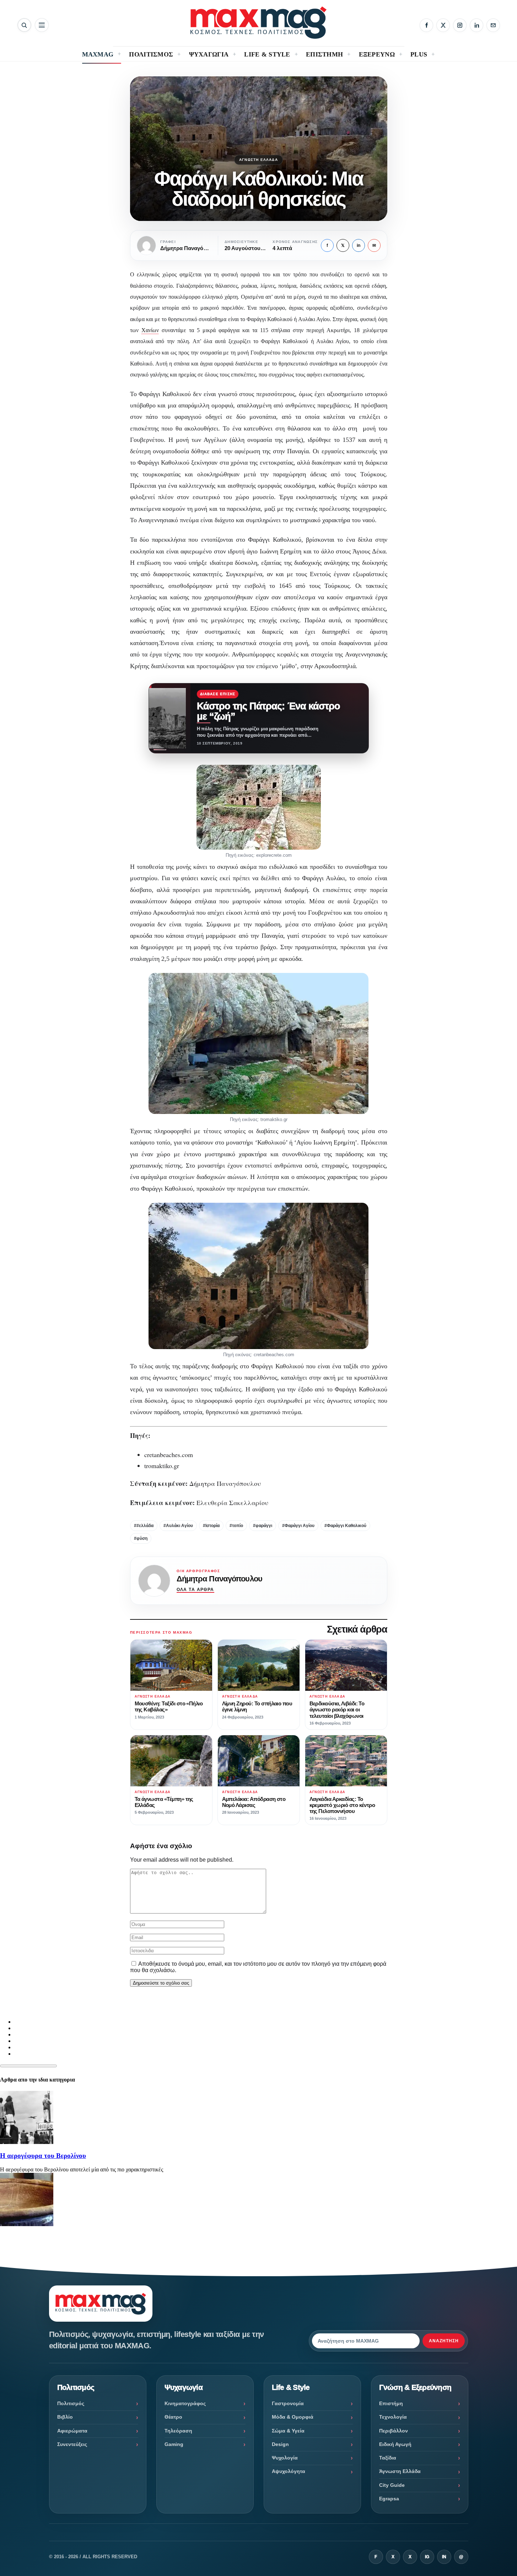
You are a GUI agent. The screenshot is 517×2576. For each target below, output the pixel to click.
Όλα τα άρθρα (195, 1590)
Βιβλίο (65, 2417)
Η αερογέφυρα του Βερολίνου (43, 2156)
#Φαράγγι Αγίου (298, 1526)
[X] (443, 25)
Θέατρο (173, 2417)
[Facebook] (426, 25)
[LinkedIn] (476, 25)
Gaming (174, 2444)
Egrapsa (389, 2499)
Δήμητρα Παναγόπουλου (219, 1579)
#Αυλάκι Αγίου (178, 1526)
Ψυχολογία (285, 2458)
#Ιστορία (211, 1526)
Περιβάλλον (394, 2431)
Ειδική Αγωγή (395, 2444)
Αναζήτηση (444, 2341)
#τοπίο (236, 1526)
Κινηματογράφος (185, 2403)
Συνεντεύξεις (72, 2444)
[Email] (493, 25)
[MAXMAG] (258, 23)
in (359, 245)
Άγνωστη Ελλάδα (258, 160)
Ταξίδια (388, 2458)
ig (427, 2557)
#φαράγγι (263, 1526)
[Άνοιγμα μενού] (42, 25)
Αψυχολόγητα (289, 2471)
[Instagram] (460, 25)
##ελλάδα (144, 1526)
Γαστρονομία (288, 2403)
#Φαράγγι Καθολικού (345, 1526)
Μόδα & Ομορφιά (293, 2417)
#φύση (141, 1538)
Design (280, 2444)
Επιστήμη (391, 2403)
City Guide (392, 2485)
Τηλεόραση (178, 2431)
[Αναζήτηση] (24, 25)
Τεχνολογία (393, 2417)
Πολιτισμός (71, 2403)
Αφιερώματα (72, 2431)
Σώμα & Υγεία (288, 2431)
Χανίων (150, 330)
